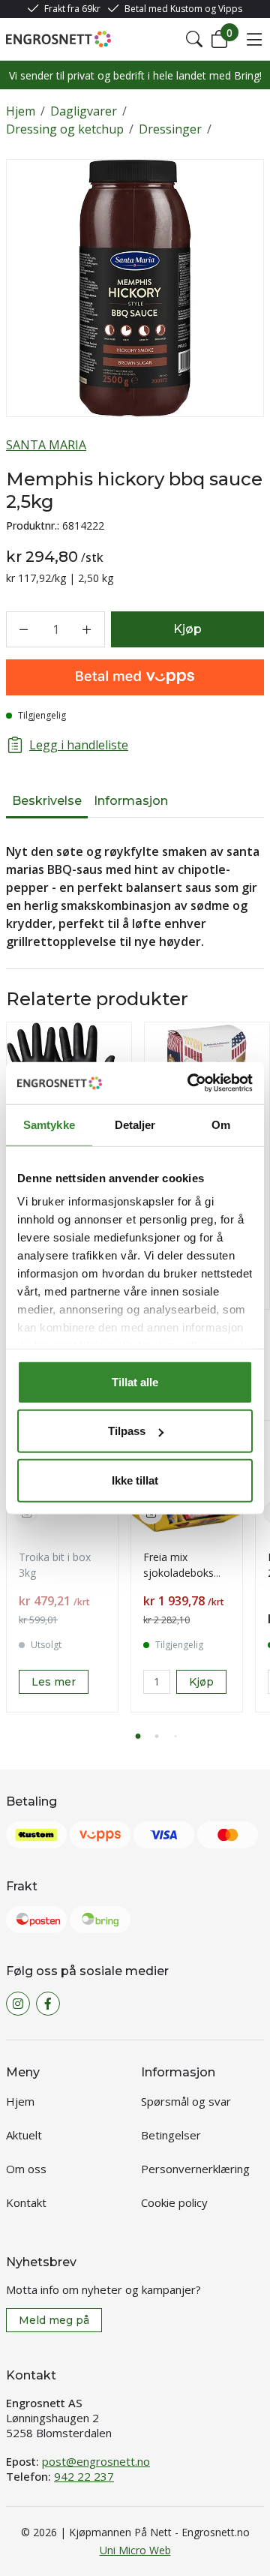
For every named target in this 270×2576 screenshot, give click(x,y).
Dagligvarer (84, 111)
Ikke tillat (135, 1480)
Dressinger (170, 129)
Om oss (26, 2169)
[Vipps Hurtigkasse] (135, 677)
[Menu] (254, 39)
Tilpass (127, 1431)
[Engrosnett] (58, 39)
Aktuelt (24, 2135)
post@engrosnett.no (96, 2461)
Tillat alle (135, 1381)
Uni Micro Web (135, 2550)
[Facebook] (48, 2004)
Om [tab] (221, 1124)
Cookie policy (174, 2202)
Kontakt (26, 2202)
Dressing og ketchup (65, 129)
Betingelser (171, 2135)
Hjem (21, 111)
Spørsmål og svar (186, 2101)
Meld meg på (54, 2320)
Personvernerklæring (195, 2169)
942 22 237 (84, 2476)
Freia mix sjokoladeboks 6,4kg (178, 1573)
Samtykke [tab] (49, 1124)
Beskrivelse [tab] (47, 801)
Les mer (54, 1682)
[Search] (194, 39)
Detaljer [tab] (135, 1124)
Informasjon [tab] (131, 801)
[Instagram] (18, 2004)
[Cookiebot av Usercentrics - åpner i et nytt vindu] (190, 1083)
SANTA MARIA (46, 445)
